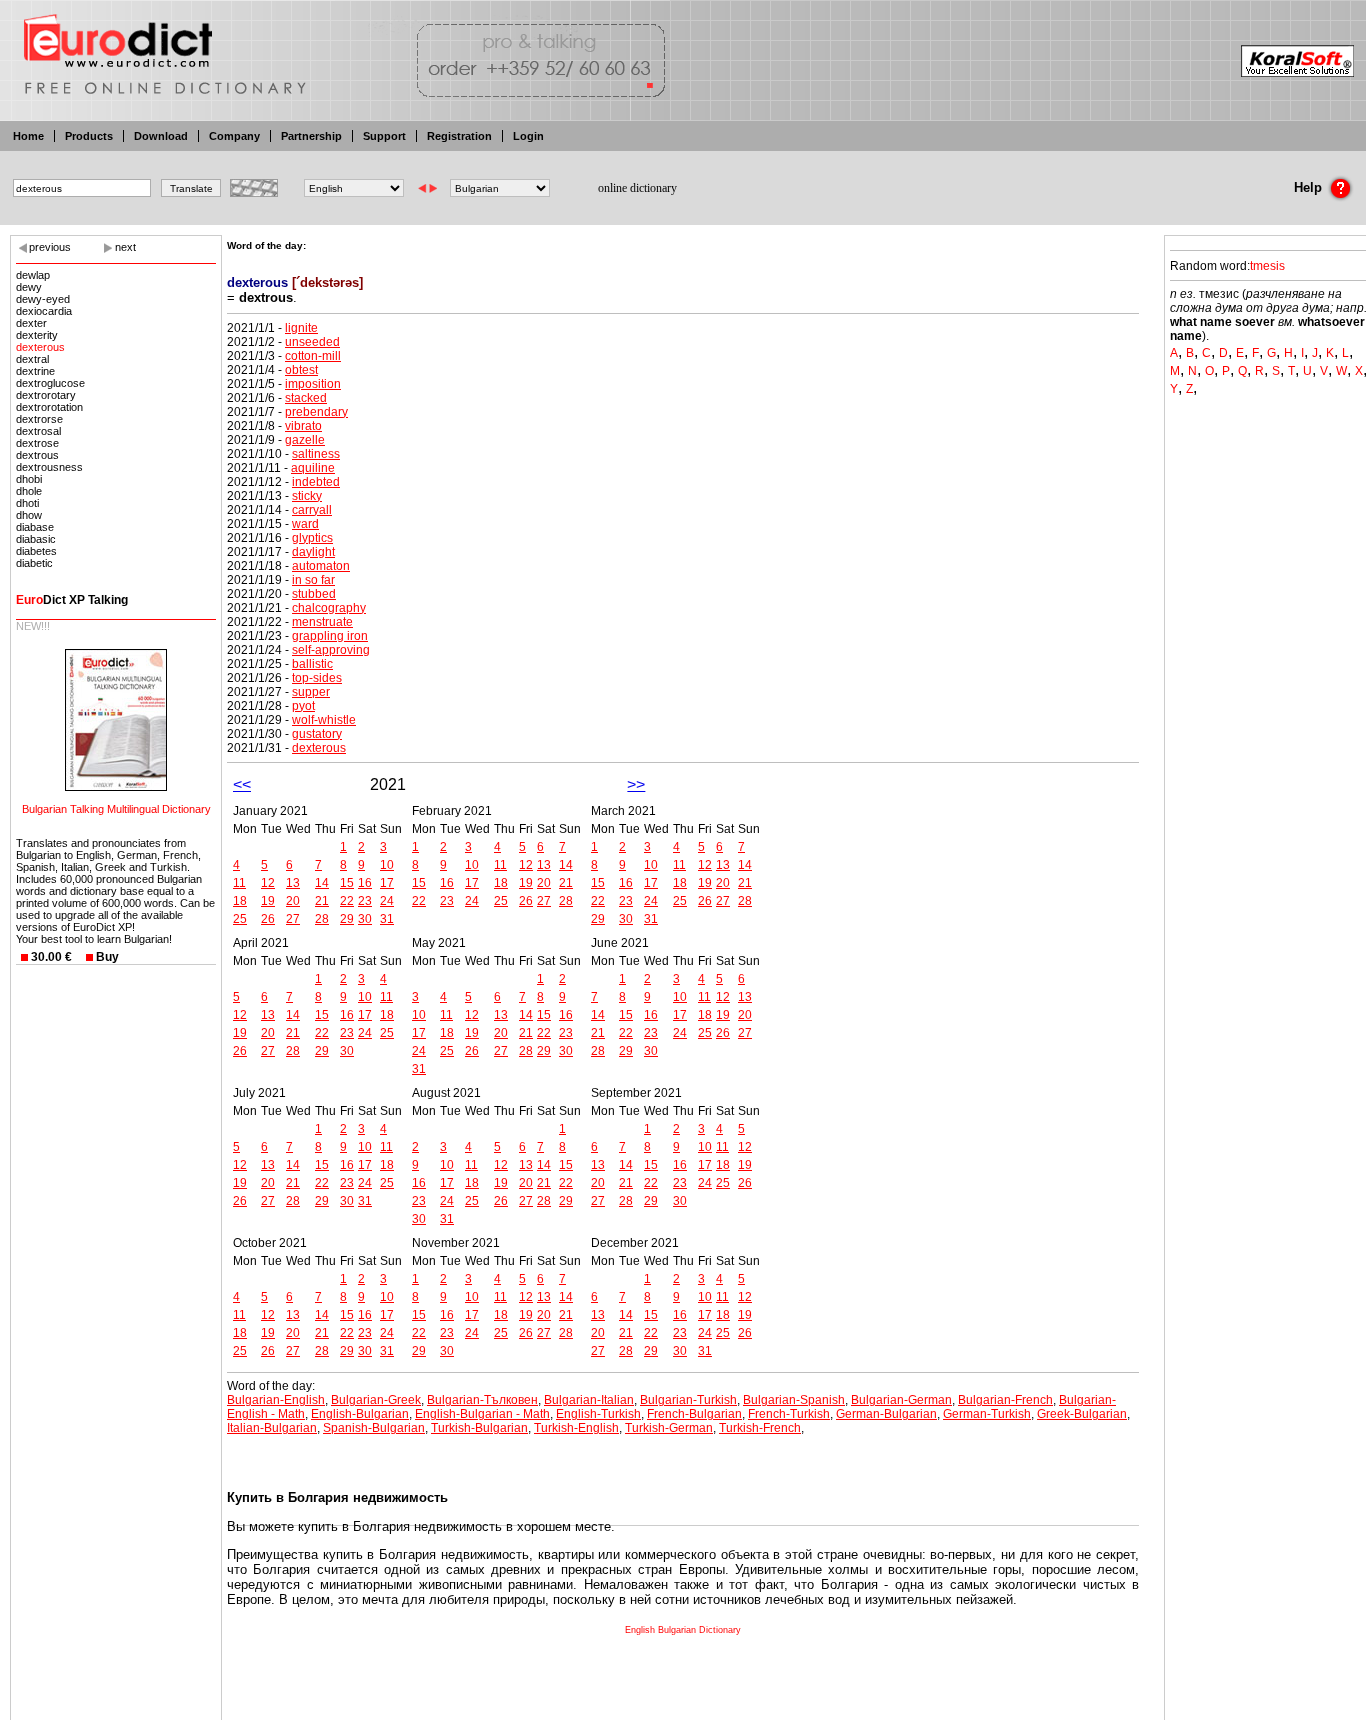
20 (293, 901)
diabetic (34, 563)
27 (293, 919)
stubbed (314, 594)
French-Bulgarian (694, 1414)
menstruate (322, 622)
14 (322, 883)
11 (239, 883)
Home (28, 136)
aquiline (313, 468)
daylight (313, 552)
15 (347, 883)
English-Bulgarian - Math (482, 1414)
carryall (312, 510)
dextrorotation (49, 407)
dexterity (37, 335)
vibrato (303, 426)
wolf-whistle (324, 720)
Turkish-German (669, 1428)
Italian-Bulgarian (272, 1428)
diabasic (36, 539)
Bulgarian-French (1005, 1400)
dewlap (33, 275)
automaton (321, 566)
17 (387, 883)
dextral (32, 359)
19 (268, 901)
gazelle (305, 440)
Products (89, 136)
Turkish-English (576, 1428)
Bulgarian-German (901, 1400)
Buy (107, 957)
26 (268, 919)
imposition (313, 384)
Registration (459, 136)
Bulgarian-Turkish (688, 1400)
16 (365, 883)
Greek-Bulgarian (1082, 1414)
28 (322, 919)
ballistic (312, 664)
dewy (29, 287)
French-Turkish (789, 1414)
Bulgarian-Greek (376, 1400)
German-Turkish (987, 1414)
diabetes (36, 551)
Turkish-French (760, 1428)
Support (384, 136)
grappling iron (330, 636)
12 (268, 883)
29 (347, 919)
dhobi (29, 479)
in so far (313, 580)
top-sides (317, 678)
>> (636, 784)
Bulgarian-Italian (589, 1400)
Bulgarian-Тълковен (482, 1400)
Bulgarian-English (276, 1400)
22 (347, 901)
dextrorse (39, 419)
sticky (307, 496)
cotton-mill (313, 356)
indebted (316, 482)
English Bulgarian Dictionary (683, 1630)
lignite (301, 328)
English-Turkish (598, 1414)
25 (240, 919)
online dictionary (637, 188)
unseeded (312, 342)
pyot (303, 706)
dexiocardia (44, 311)
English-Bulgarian (360, 1414)
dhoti (27, 503)
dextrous (37, 455)
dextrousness (49, 467)
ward (305, 524)
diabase (35, 527)
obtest (301, 370)
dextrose (37, 443)
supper (311, 692)
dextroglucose (50, 383)
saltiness (316, 454)
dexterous (40, 347)
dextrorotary (46, 395)
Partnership (311, 136)
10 (387, 865)
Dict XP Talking (72, 600)
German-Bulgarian (886, 1414)
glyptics (312, 538)
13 (293, 883)
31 (387, 919)
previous (50, 247)
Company (234, 136)
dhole (29, 491)
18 (240, 901)
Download (161, 136)
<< (242, 784)
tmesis (1267, 266)
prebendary (316, 412)
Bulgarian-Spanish (794, 1400)
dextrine (35, 371)
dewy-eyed (43, 299)
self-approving (331, 650)
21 (322, 901)
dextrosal (38, 431)
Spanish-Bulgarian (374, 1428)
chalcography (329, 608)
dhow (29, 515)
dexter (31, 323)
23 (365, 901)
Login (528, 136)
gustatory (317, 734)
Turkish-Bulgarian (479, 1428)
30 (365, 919)
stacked (306, 398)
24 (387, 901)
